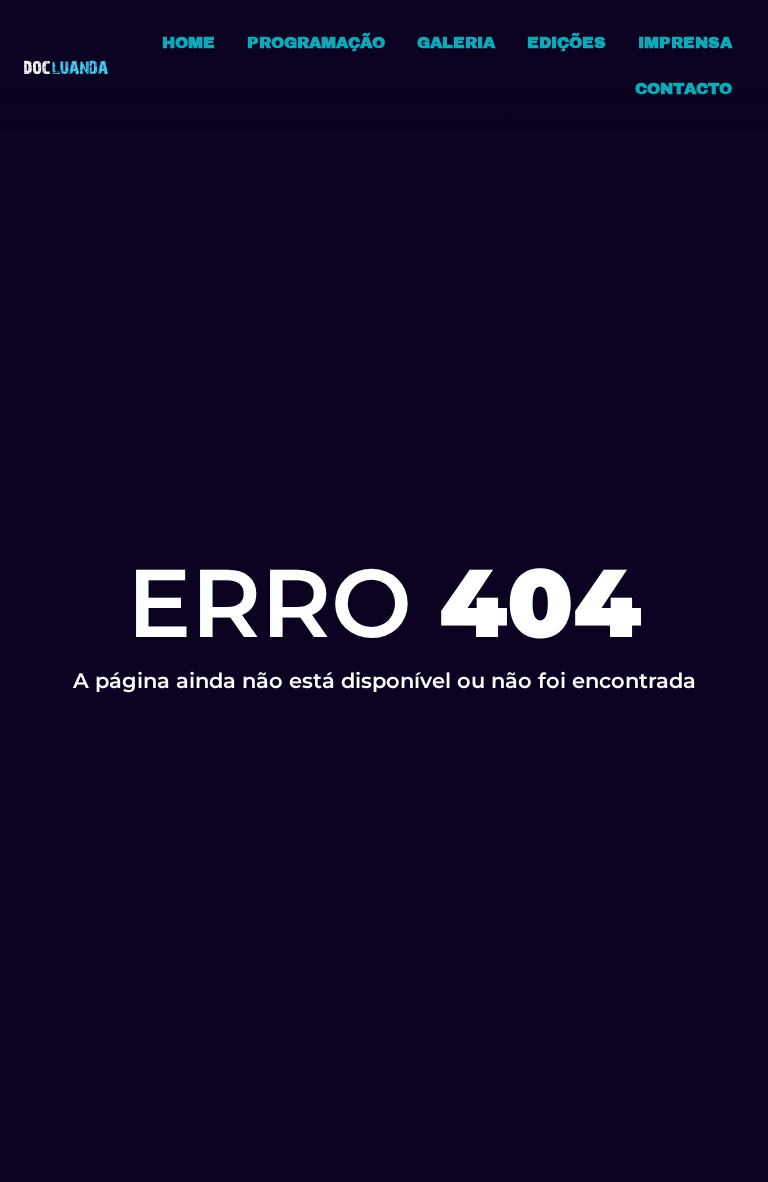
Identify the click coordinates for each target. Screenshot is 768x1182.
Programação (316, 42)
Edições (566, 42)
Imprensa (685, 42)
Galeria (456, 42)
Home (188, 42)
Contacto (683, 88)
